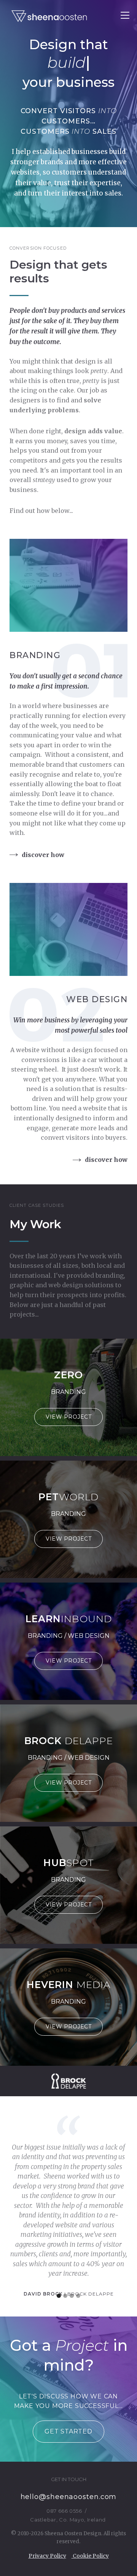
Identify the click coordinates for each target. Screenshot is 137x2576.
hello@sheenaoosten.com (69, 2497)
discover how (43, 855)
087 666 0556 (64, 2511)
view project (68, 1417)
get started (68, 2431)
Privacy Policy (47, 2556)
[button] (59, 2296)
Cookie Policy (90, 2556)
